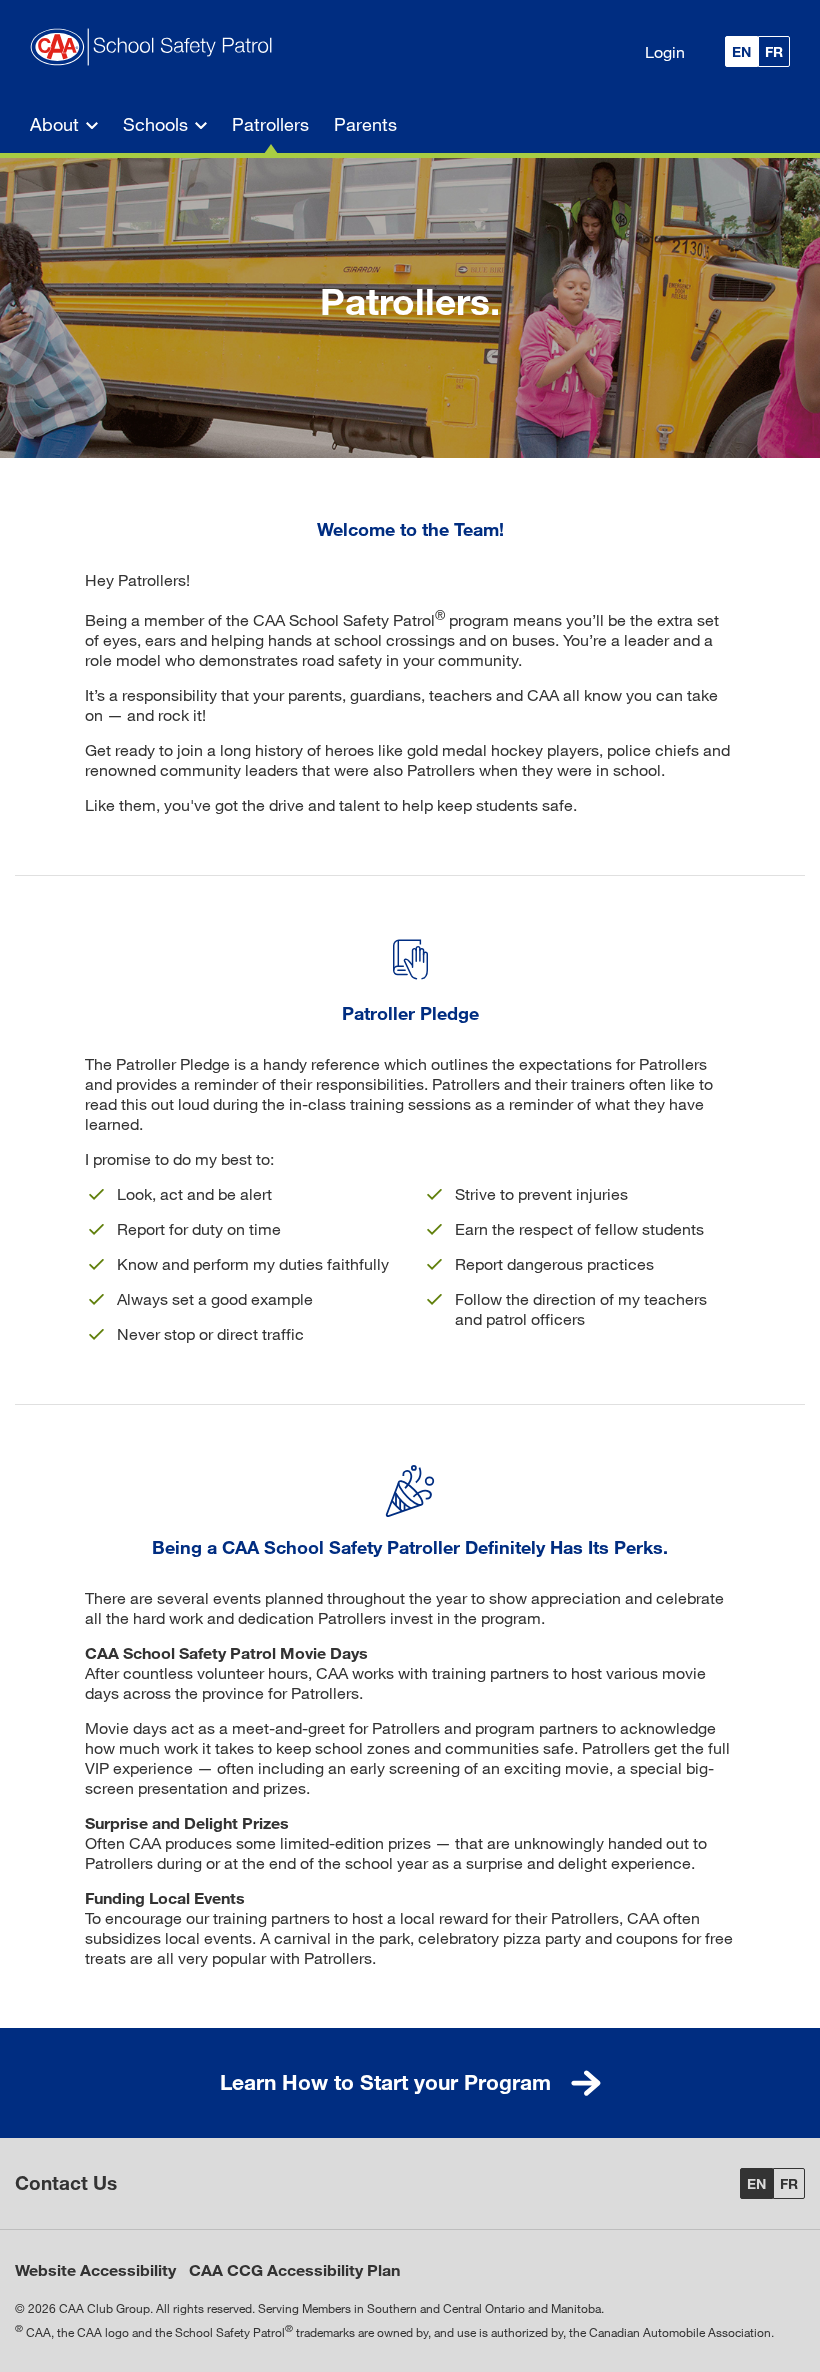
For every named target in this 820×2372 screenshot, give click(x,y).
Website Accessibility (95, 2269)
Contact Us (66, 2182)
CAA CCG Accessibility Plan (294, 2269)
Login (665, 51)
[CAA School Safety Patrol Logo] (157, 48)
